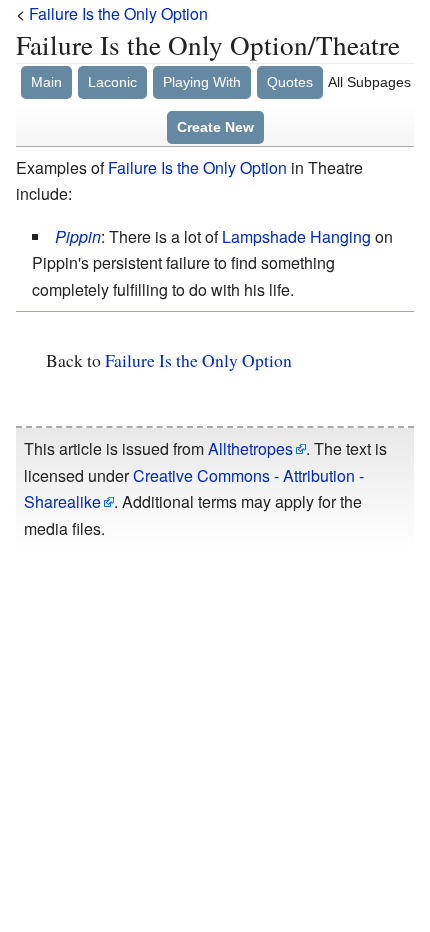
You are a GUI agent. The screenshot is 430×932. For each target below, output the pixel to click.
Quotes (290, 82)
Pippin (78, 236)
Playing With (202, 82)
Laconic (112, 82)
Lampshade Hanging (296, 236)
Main (46, 82)
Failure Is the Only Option (118, 13)
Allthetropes (250, 448)
